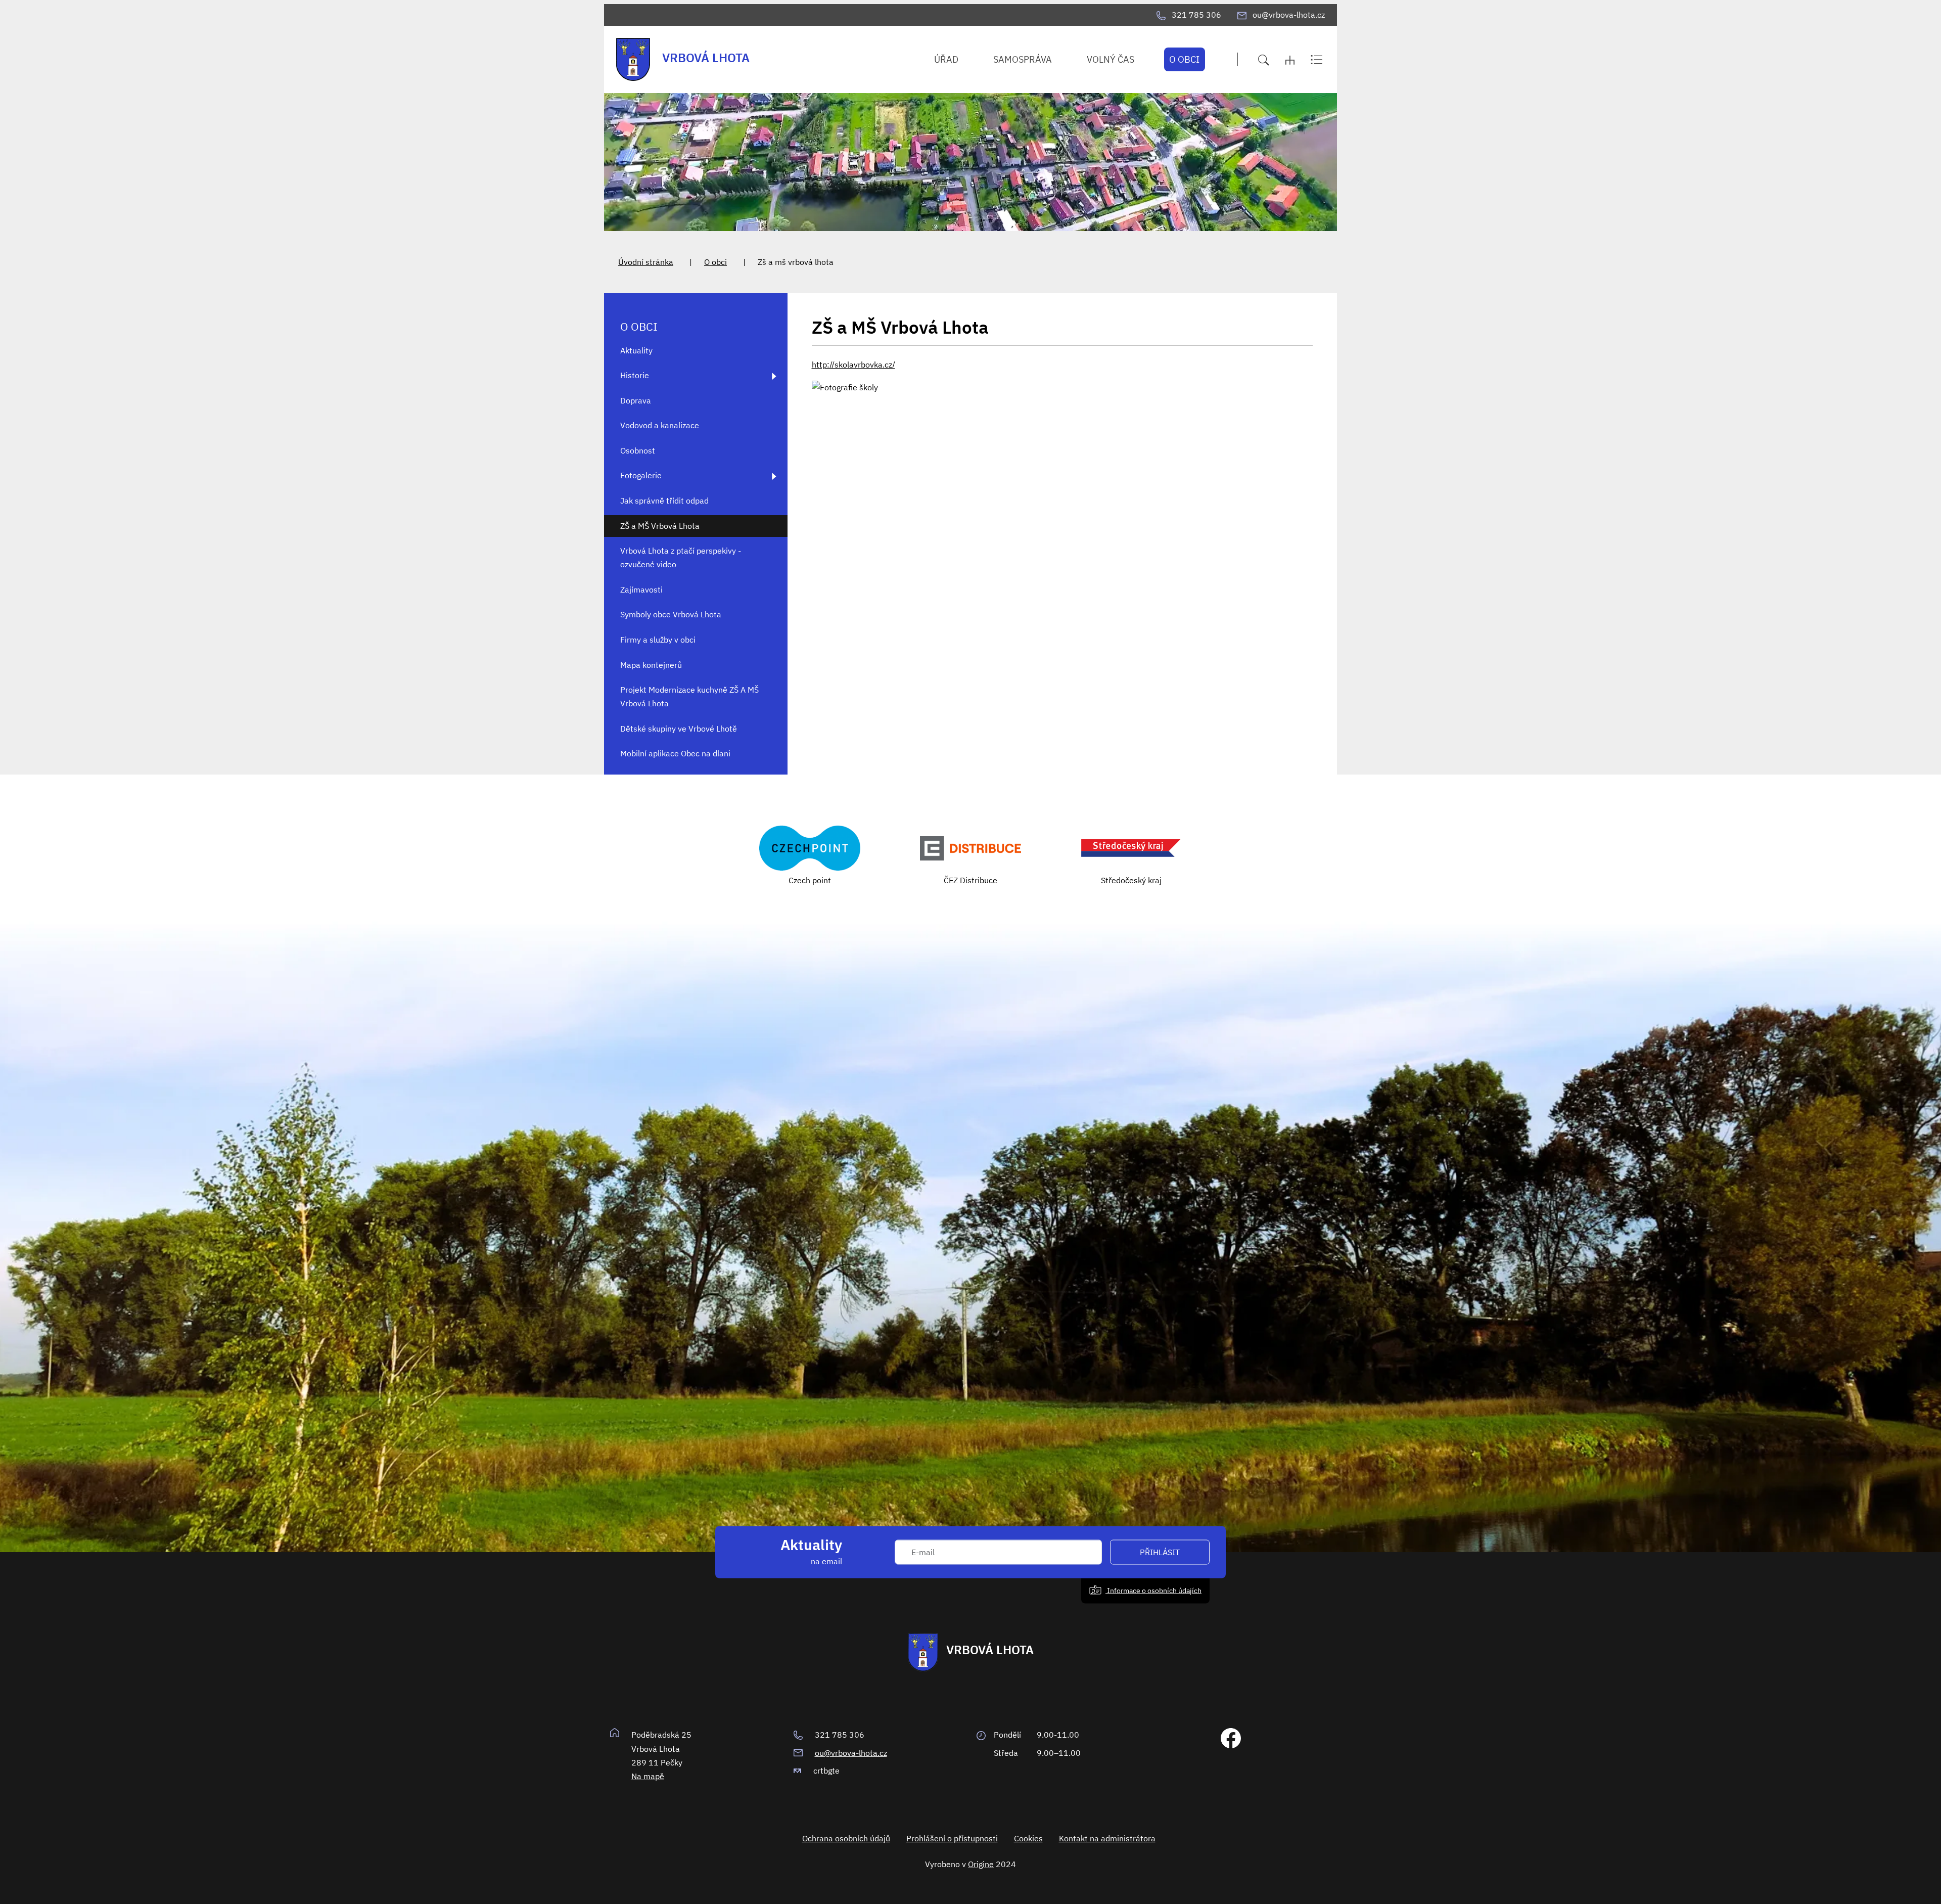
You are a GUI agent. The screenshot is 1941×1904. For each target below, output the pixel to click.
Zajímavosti (641, 590)
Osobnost (638, 450)
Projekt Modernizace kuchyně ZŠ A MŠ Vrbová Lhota (689, 696)
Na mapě (648, 1776)
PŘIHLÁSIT (1160, 1552)
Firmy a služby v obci (658, 640)
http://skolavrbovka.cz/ (853, 365)
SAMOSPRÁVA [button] (1023, 59)
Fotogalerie (641, 475)
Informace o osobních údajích (1153, 1590)
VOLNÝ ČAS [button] (1111, 59)
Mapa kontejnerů (651, 665)
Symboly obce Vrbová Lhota (671, 614)
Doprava (636, 400)
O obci (715, 262)
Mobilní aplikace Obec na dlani (675, 753)
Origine (981, 1864)
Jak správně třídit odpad (664, 501)
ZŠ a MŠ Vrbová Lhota (660, 526)
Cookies (1028, 1838)
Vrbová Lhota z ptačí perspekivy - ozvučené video (681, 557)
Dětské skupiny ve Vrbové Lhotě (679, 729)
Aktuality (636, 350)
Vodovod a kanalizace (660, 425)
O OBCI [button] (1184, 59)
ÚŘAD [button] (946, 59)
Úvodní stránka (646, 262)
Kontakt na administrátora (1107, 1838)
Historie (635, 375)
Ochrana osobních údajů (846, 1838)
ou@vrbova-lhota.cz (851, 1753)
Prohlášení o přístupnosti (952, 1838)
